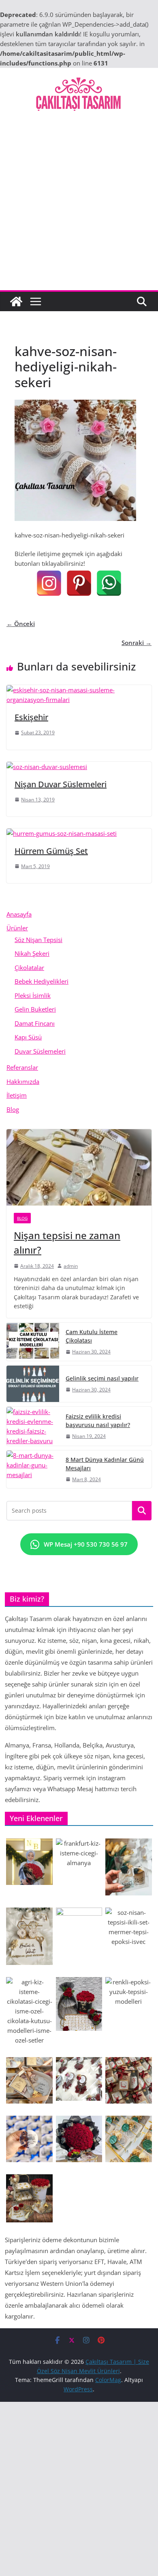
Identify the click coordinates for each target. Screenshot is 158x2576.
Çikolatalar (29, 968)
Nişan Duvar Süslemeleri (61, 784)
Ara (142, 1511)
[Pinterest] (79, 583)
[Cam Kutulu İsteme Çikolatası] (33, 1342)
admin (71, 1266)
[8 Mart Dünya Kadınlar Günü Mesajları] (33, 1469)
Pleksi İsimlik (33, 995)
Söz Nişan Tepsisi (38, 940)
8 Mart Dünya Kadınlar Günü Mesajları (105, 1464)
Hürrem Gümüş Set (51, 851)
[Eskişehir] (79, 690)
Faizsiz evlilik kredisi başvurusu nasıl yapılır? (98, 1421)
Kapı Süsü (28, 1037)
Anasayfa (19, 914)
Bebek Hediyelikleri (42, 981)
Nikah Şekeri (32, 953)
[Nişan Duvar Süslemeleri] (47, 767)
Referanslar (22, 1067)
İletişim (17, 1095)
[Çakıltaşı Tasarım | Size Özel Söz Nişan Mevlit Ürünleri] (16, 301)
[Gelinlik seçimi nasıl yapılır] (33, 1384)
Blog (13, 1109)
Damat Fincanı (35, 1023)
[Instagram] (49, 583)
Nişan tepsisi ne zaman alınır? (67, 1243)
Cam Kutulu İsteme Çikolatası (92, 1336)
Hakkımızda (23, 1081)
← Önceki (21, 624)
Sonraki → (137, 643)
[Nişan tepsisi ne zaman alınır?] (79, 1167)
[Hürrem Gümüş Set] (62, 833)
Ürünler (17, 928)
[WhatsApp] (109, 583)
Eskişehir (31, 717)
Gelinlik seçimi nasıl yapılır (102, 1378)
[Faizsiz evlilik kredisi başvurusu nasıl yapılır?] (33, 1426)
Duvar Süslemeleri (40, 1051)
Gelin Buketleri (35, 1009)
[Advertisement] (79, 207)
